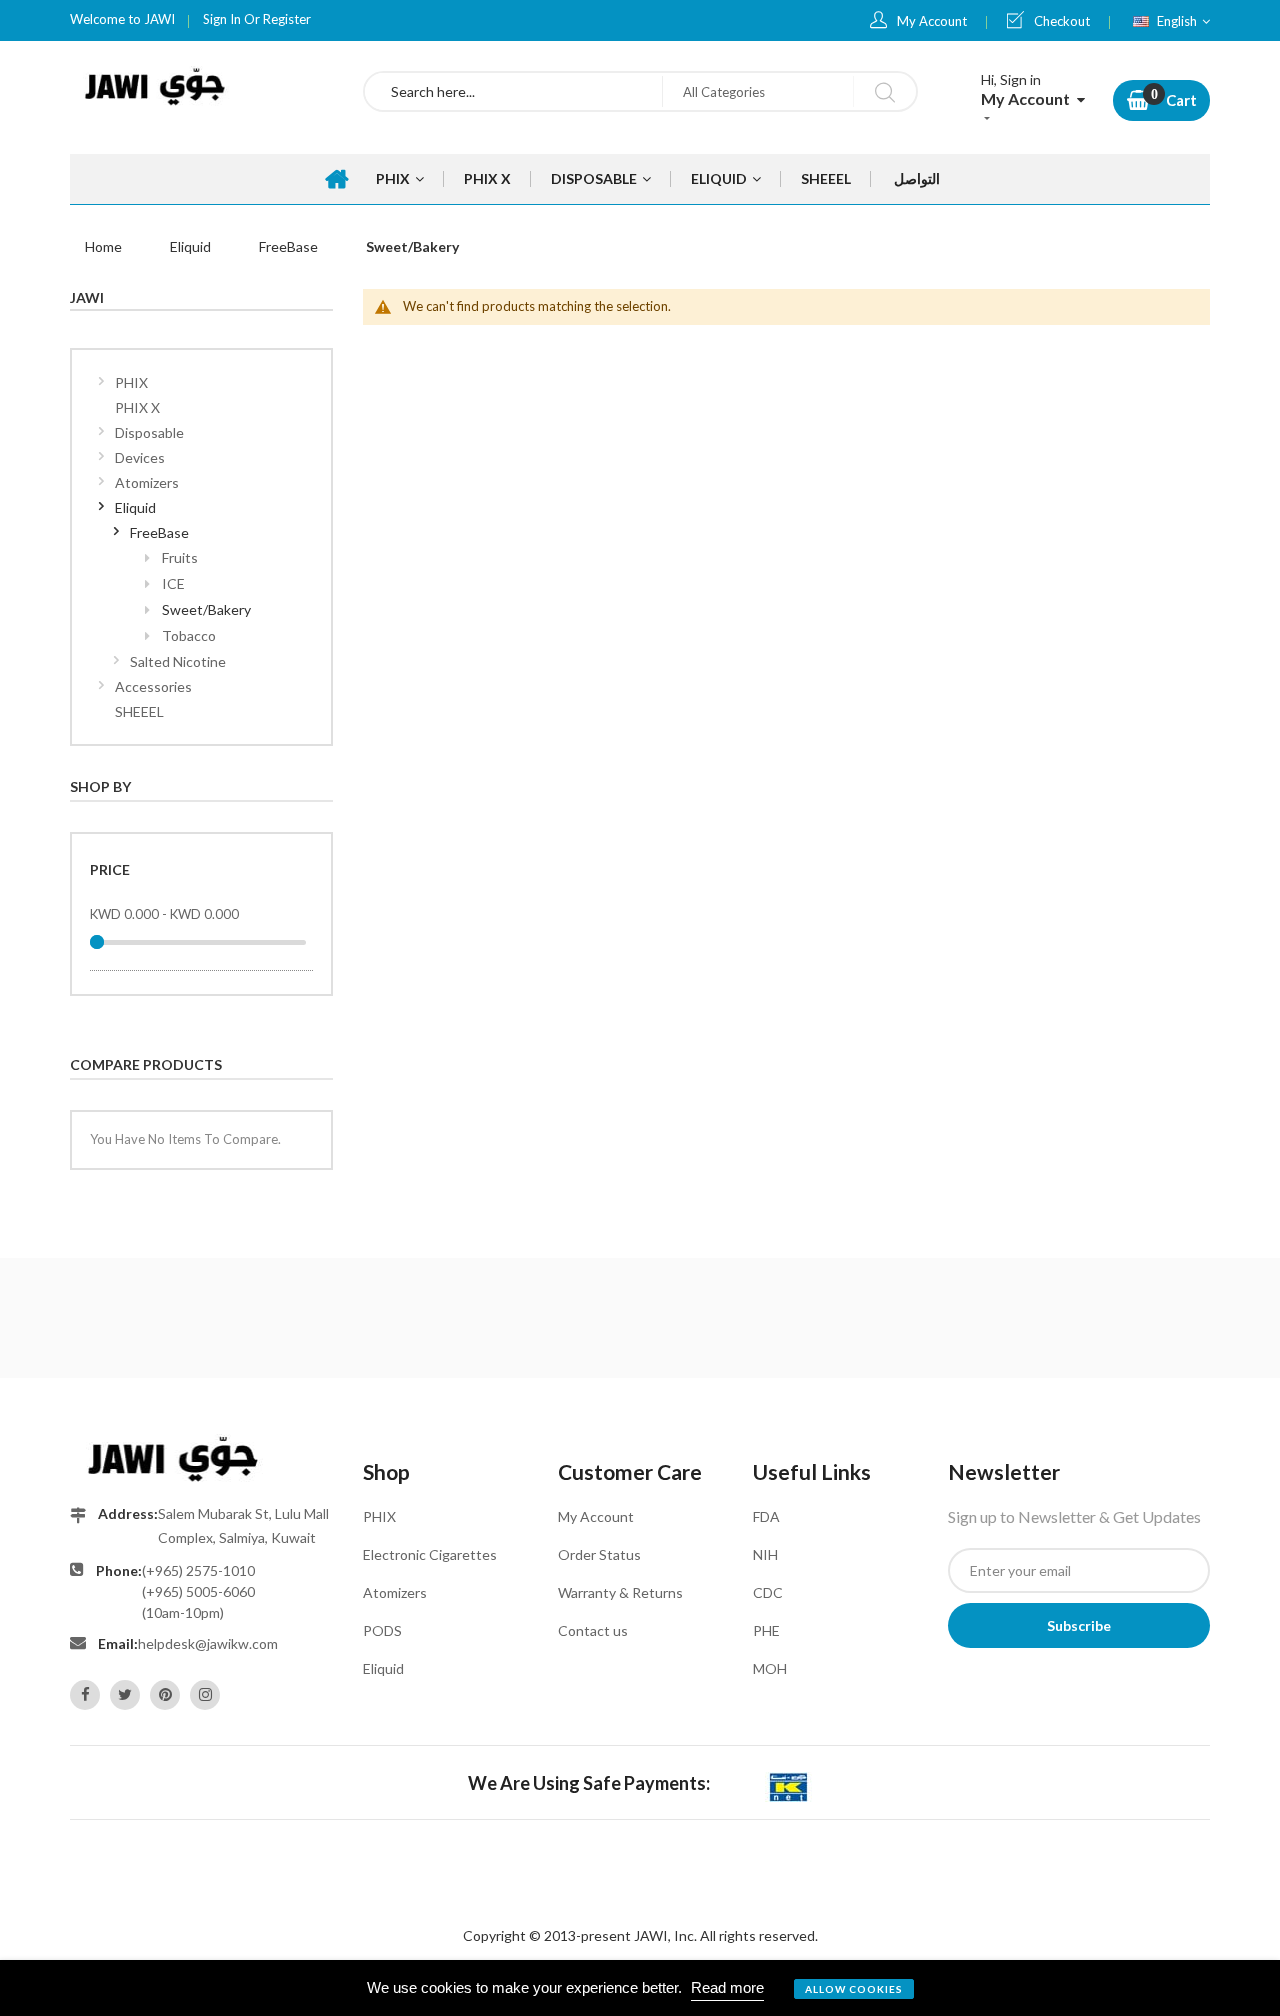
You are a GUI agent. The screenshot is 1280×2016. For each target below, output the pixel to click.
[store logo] (201, 87)
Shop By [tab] (100, 786)
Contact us (593, 1630)
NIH (765, 1554)
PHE (766, 1630)
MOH (770, 1668)
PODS (382, 1630)
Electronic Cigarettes (430, 1554)
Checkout (1062, 21)
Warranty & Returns (620, 1592)
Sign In (222, 19)
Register (287, 19)
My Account (932, 21)
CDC (768, 1592)
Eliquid (190, 246)
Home (103, 246)
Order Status (599, 1554)
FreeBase (288, 246)
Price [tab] (110, 869)
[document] (640, 1988)
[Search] (884, 91)
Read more (727, 1987)
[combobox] (514, 91)
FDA (766, 1516)
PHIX (379, 1516)
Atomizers (395, 1592)
